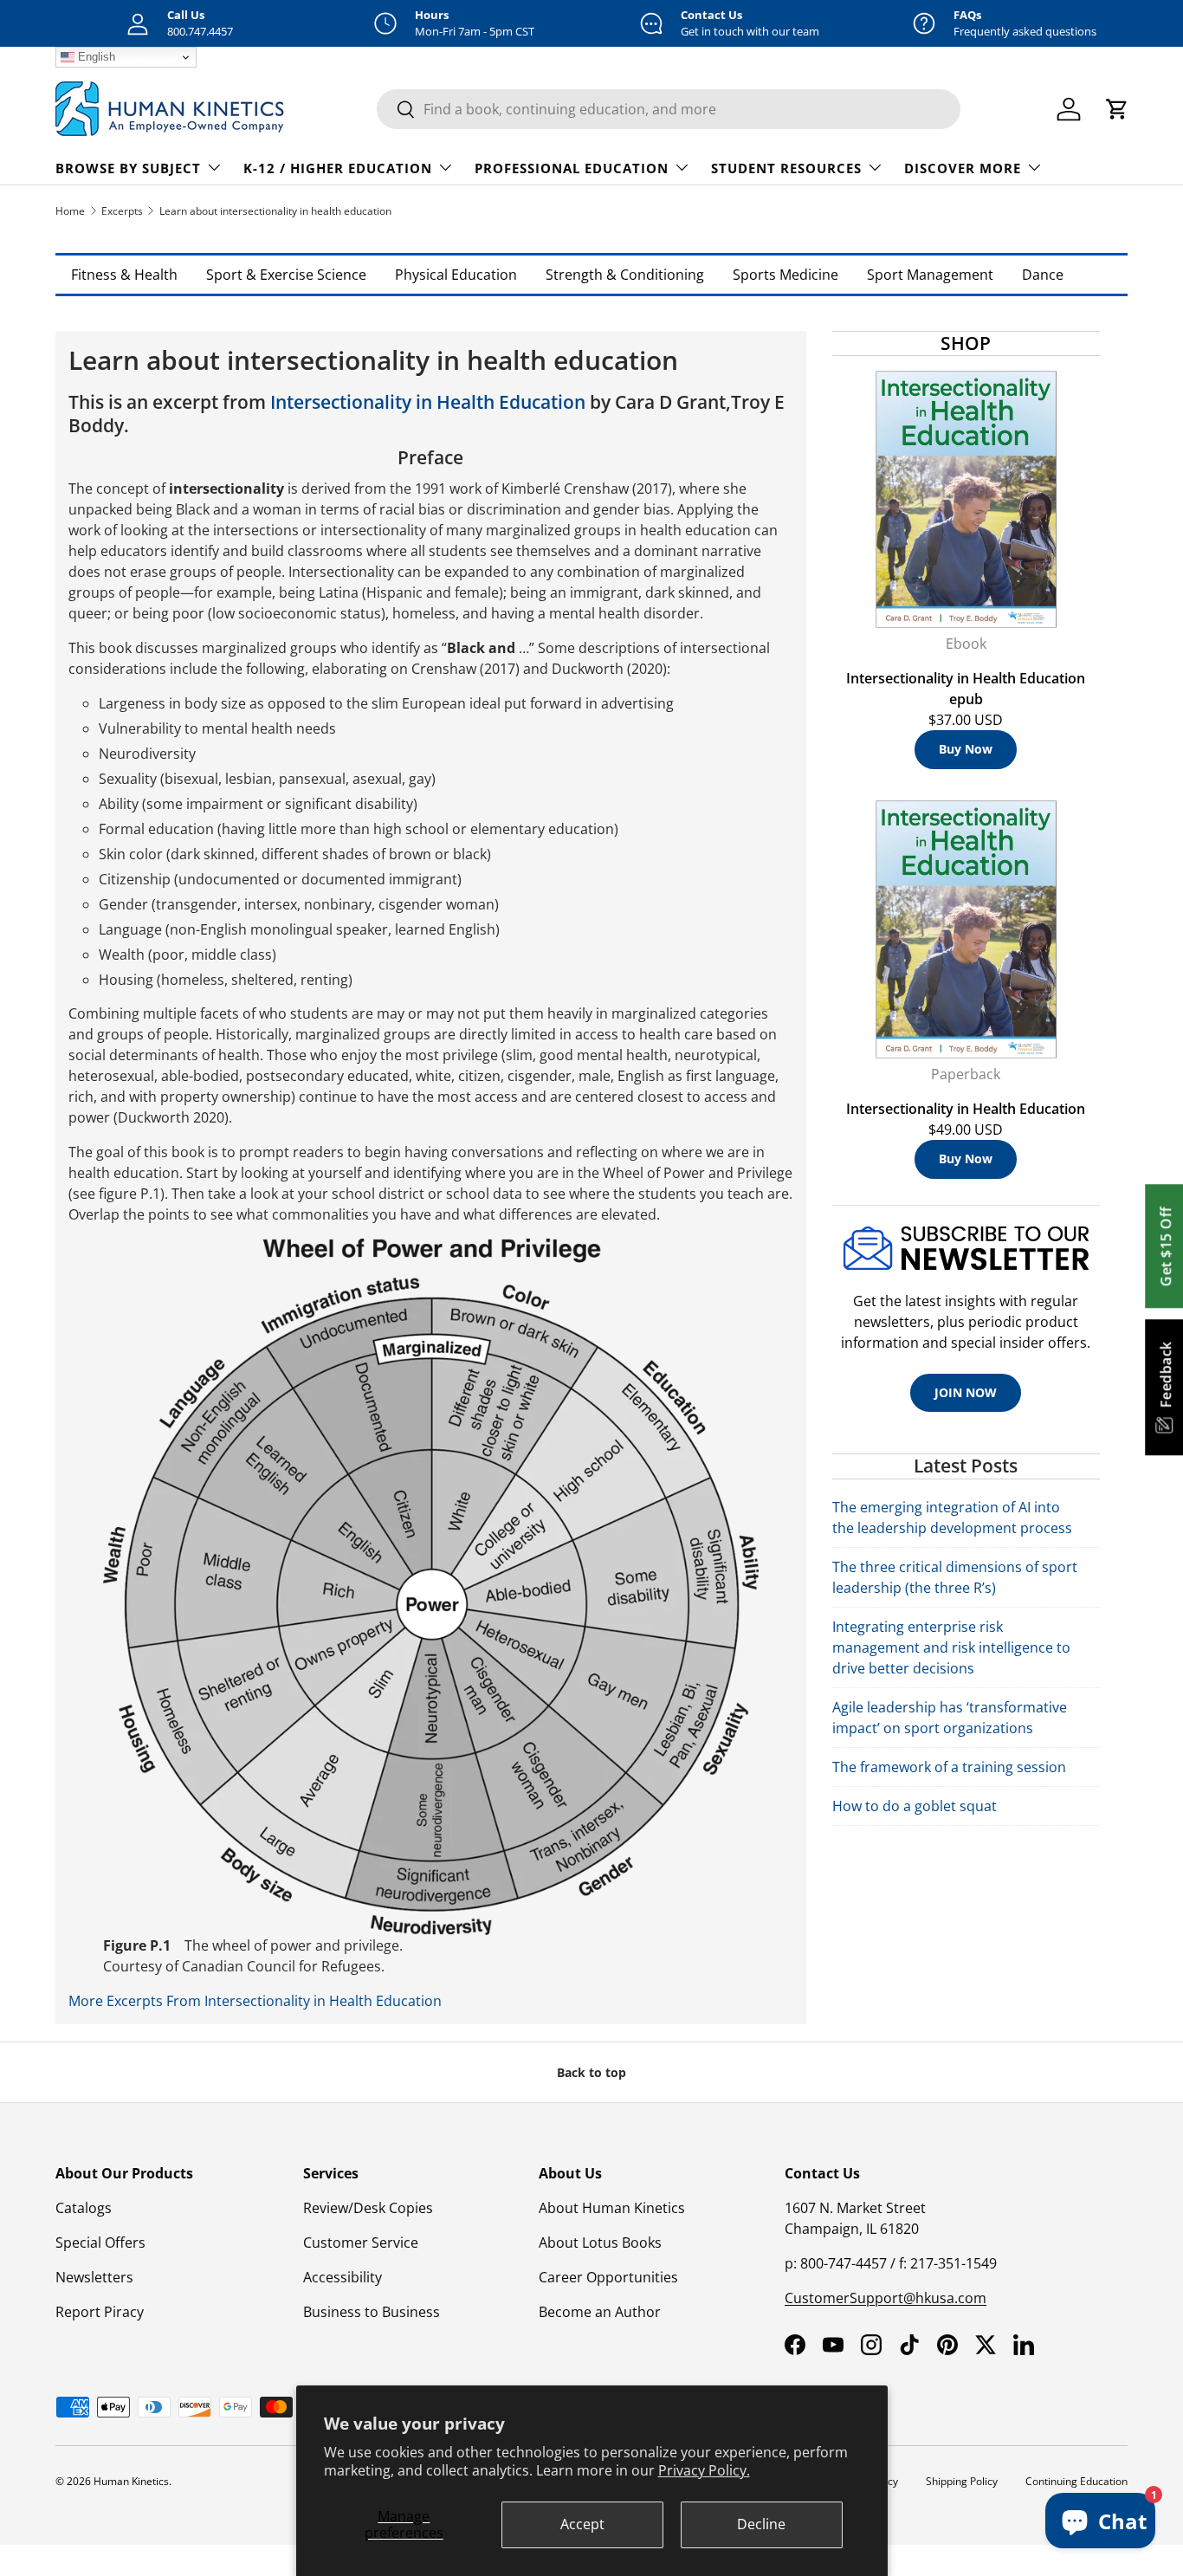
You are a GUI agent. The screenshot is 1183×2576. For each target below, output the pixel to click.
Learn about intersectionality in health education (275, 211)
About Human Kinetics (612, 2208)
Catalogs (84, 2208)
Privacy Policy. (704, 2470)
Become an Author (600, 2312)
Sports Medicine (785, 275)
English (95, 57)
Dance (1043, 275)
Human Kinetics (131, 2481)
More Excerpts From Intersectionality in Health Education (255, 2001)
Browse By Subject (128, 168)
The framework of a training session (949, 1767)
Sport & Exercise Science (286, 275)
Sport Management (930, 275)
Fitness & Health (124, 275)
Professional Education (572, 168)
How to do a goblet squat (915, 1806)
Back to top (591, 2072)
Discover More (963, 168)
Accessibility (343, 2277)
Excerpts (122, 211)
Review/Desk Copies (368, 2208)
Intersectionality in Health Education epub (966, 689)
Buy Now (966, 749)
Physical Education (456, 275)
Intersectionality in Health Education (428, 402)
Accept (582, 2524)
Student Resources (786, 168)
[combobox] (669, 109)
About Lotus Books (600, 2243)
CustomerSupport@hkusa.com (886, 2298)
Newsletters (94, 2277)
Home (70, 211)
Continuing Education (1076, 2481)
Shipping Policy (962, 2481)
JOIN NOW (966, 1392)
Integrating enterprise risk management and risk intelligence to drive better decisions (951, 1647)
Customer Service (361, 2243)
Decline (761, 2524)
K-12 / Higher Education (338, 168)
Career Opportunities (608, 2277)
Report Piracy (100, 2312)
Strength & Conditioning (625, 275)
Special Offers (100, 2243)
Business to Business (372, 2312)
